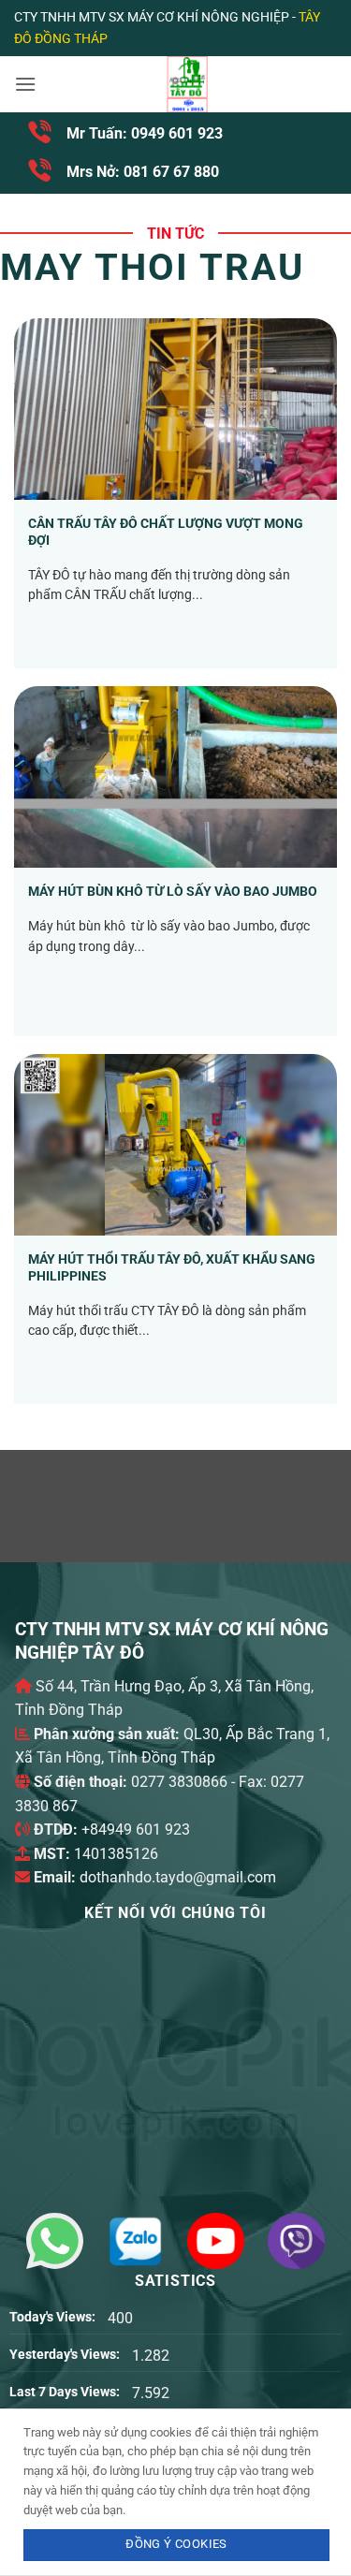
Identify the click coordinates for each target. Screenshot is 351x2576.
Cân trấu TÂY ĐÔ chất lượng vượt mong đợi (166, 532)
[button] (25, 84)
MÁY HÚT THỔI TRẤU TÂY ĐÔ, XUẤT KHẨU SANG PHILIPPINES (172, 1267)
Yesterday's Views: (66, 2355)
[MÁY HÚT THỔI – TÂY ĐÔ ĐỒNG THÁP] (187, 84)
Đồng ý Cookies (176, 2544)
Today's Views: (54, 2317)
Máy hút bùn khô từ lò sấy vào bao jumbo (173, 891)
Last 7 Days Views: (66, 2392)
